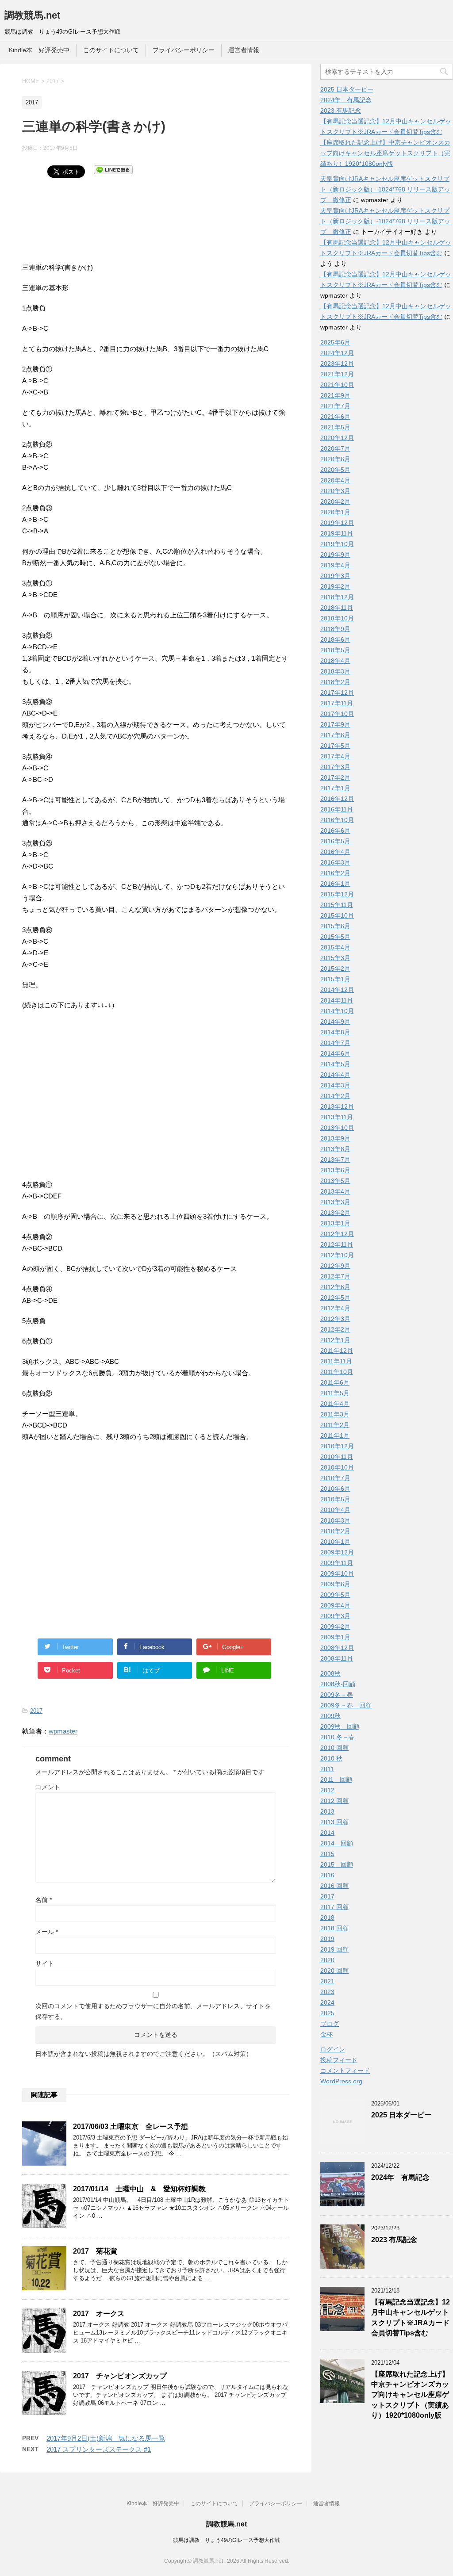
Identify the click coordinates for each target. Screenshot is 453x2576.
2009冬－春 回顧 (346, 1705)
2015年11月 (337, 905)
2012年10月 (337, 1255)
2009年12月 (337, 1552)
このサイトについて (111, 50)
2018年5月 (335, 650)
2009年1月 (335, 1637)
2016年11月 (337, 809)
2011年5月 (335, 1393)
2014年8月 (335, 1032)
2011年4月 (335, 1404)
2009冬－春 (337, 1695)
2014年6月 (335, 1053)
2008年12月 (337, 1648)
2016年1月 (335, 884)
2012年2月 (335, 1329)
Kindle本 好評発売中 (39, 50)
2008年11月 (337, 1658)
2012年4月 (335, 1308)
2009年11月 (337, 1563)
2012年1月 (335, 1340)
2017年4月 (335, 756)
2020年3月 (335, 491)
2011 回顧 (336, 1780)
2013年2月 (335, 1213)
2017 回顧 (334, 1907)
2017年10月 (337, 714)
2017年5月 (335, 746)
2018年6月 (335, 639)
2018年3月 (335, 671)
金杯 (326, 2034)
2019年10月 (337, 544)
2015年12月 (337, 894)
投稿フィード (339, 2060)
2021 (327, 1981)
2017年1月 (335, 788)
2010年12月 (337, 1446)
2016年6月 (335, 831)
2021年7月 (335, 406)
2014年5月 (335, 1064)
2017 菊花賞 (95, 2251)
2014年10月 (337, 1011)
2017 (36, 1711)
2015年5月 (335, 937)
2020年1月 (335, 512)
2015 (327, 1854)
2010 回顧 (334, 1748)
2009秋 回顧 (340, 1726)
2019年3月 (335, 576)
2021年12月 (337, 374)
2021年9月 (335, 395)
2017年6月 (335, 735)
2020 (327, 1960)
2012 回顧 (334, 1801)
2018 (327, 1918)
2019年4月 (335, 565)
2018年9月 (335, 629)
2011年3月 (335, 1414)
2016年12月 (337, 799)
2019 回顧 (334, 1949)
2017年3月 (335, 767)
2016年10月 (337, 820)
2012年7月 (335, 1276)
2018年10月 (337, 618)
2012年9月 (335, 1266)
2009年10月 (337, 1573)
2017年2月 (335, 777)
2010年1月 (335, 1542)
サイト (45, 1964)
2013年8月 (335, 1149)
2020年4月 (335, 480)
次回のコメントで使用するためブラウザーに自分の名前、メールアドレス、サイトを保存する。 (153, 2011)
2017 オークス (99, 2314)
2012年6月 (335, 1287)
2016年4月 (335, 852)
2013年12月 (337, 1106)
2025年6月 (335, 342)
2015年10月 (337, 915)
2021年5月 (335, 427)
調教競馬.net (32, 15)
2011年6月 (335, 1382)
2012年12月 (337, 1234)
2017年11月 (337, 703)
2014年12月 (337, 990)
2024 (327, 2002)
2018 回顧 (334, 1928)
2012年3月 (335, 1319)
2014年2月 (335, 1096)
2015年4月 (335, 947)
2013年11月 (337, 1117)
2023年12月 (337, 364)
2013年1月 (335, 1223)
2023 (327, 1992)
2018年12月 (337, 597)
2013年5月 (335, 1181)
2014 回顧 (337, 1843)
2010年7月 (335, 1478)
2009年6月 (335, 1584)
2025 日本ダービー (347, 89)
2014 (327, 1833)
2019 (327, 1939)
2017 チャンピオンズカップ (120, 2376)
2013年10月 (337, 1128)
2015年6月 (335, 926)
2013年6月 (335, 1170)
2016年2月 (335, 873)
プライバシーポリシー (184, 50)
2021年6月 (335, 417)
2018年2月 (335, 682)
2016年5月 (335, 841)
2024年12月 (337, 353)
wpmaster (63, 1731)
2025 (327, 2013)
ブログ (330, 2024)
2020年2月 (335, 501)
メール (47, 1932)
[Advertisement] (93, 227)
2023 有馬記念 (341, 111)
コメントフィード (345, 2071)
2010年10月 (337, 1467)
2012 (327, 1790)
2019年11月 (337, 533)
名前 (44, 1900)
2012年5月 (335, 1298)
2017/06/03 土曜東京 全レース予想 (131, 2126)
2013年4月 (335, 1191)
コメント (48, 1787)
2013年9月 (335, 1138)
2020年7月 (335, 448)
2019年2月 (335, 586)
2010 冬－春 (338, 1737)
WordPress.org (341, 2081)
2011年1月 (335, 1435)
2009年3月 (335, 1616)
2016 (327, 1875)
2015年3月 (335, 958)
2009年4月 (335, 1605)
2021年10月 (337, 385)
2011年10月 (337, 1372)
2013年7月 (335, 1160)
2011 (327, 1769)
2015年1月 (335, 979)
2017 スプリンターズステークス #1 (99, 2449)
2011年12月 (337, 1351)
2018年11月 (337, 608)
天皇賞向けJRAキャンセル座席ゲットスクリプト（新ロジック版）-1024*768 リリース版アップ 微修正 (385, 189)
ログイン (333, 2049)
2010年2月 (335, 1531)
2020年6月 (335, 459)
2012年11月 (337, 1244)
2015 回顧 (337, 1864)
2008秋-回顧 (338, 1684)
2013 (327, 1811)
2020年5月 (335, 470)
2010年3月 (335, 1520)
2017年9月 (335, 724)
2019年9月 (335, 555)
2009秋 (330, 1716)
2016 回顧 (334, 1886)
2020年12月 (337, 438)
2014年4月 (335, 1075)
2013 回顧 (334, 1822)
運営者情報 (244, 50)
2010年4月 (335, 1510)
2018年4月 (335, 661)
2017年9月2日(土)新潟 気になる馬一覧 (106, 2438)
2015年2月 (335, 968)
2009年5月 (335, 1595)
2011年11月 (336, 1361)
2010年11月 (337, 1457)
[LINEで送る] (113, 169)
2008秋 (330, 1673)
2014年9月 (335, 1022)
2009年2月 (335, 1627)
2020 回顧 (334, 1971)
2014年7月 (335, 1043)
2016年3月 (335, 862)
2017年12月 (337, 693)
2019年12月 (337, 523)
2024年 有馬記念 (346, 100)
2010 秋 (331, 1758)
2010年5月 (335, 1499)
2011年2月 (335, 1425)
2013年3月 (335, 1202)
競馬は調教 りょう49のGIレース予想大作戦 (226, 2540)
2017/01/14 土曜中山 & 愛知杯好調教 (139, 2189)
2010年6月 (335, 1489)
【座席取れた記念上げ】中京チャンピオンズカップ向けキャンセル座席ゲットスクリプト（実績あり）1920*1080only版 (385, 153)
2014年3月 (335, 1085)
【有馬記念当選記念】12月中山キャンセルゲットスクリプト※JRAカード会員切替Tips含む (411, 2318)
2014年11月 (337, 1000)
